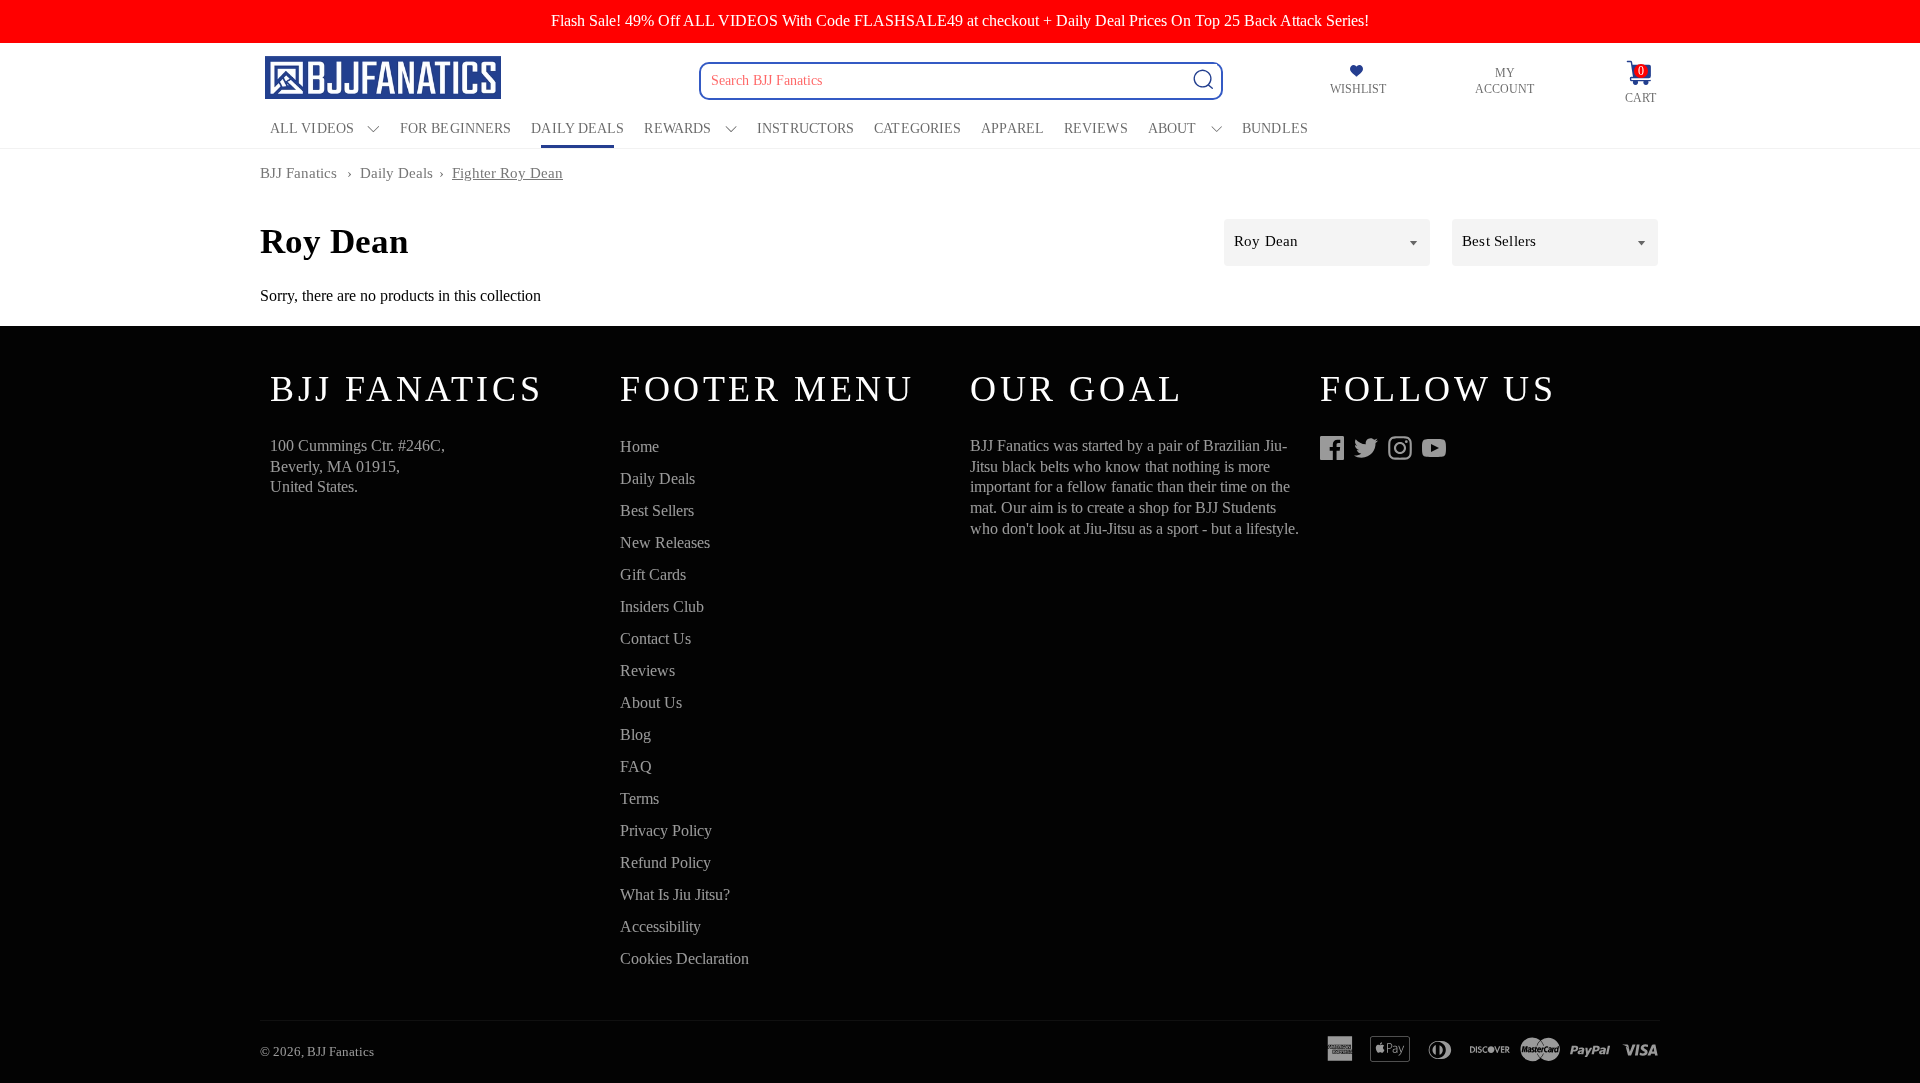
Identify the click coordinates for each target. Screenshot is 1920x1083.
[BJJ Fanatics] (385, 80)
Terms (639, 798)
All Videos (312, 128)
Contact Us (655, 638)
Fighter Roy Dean (507, 173)
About (1172, 128)
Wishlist (1358, 89)
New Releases (665, 542)
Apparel (1012, 128)
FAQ (636, 766)
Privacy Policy (666, 830)
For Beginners (455, 128)
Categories (917, 128)
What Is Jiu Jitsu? (675, 894)
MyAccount (1504, 81)
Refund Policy (665, 862)
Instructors (805, 128)
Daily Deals (577, 128)
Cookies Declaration (684, 958)
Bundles (1275, 128)
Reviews (1096, 128)
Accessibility (660, 926)
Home (639, 446)
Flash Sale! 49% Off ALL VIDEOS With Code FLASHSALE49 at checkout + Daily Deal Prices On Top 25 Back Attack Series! (960, 20)
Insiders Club (662, 606)
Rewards (677, 128)
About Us (651, 702)
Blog (635, 734)
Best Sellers (657, 510)
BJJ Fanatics (298, 173)
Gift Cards (653, 574)
